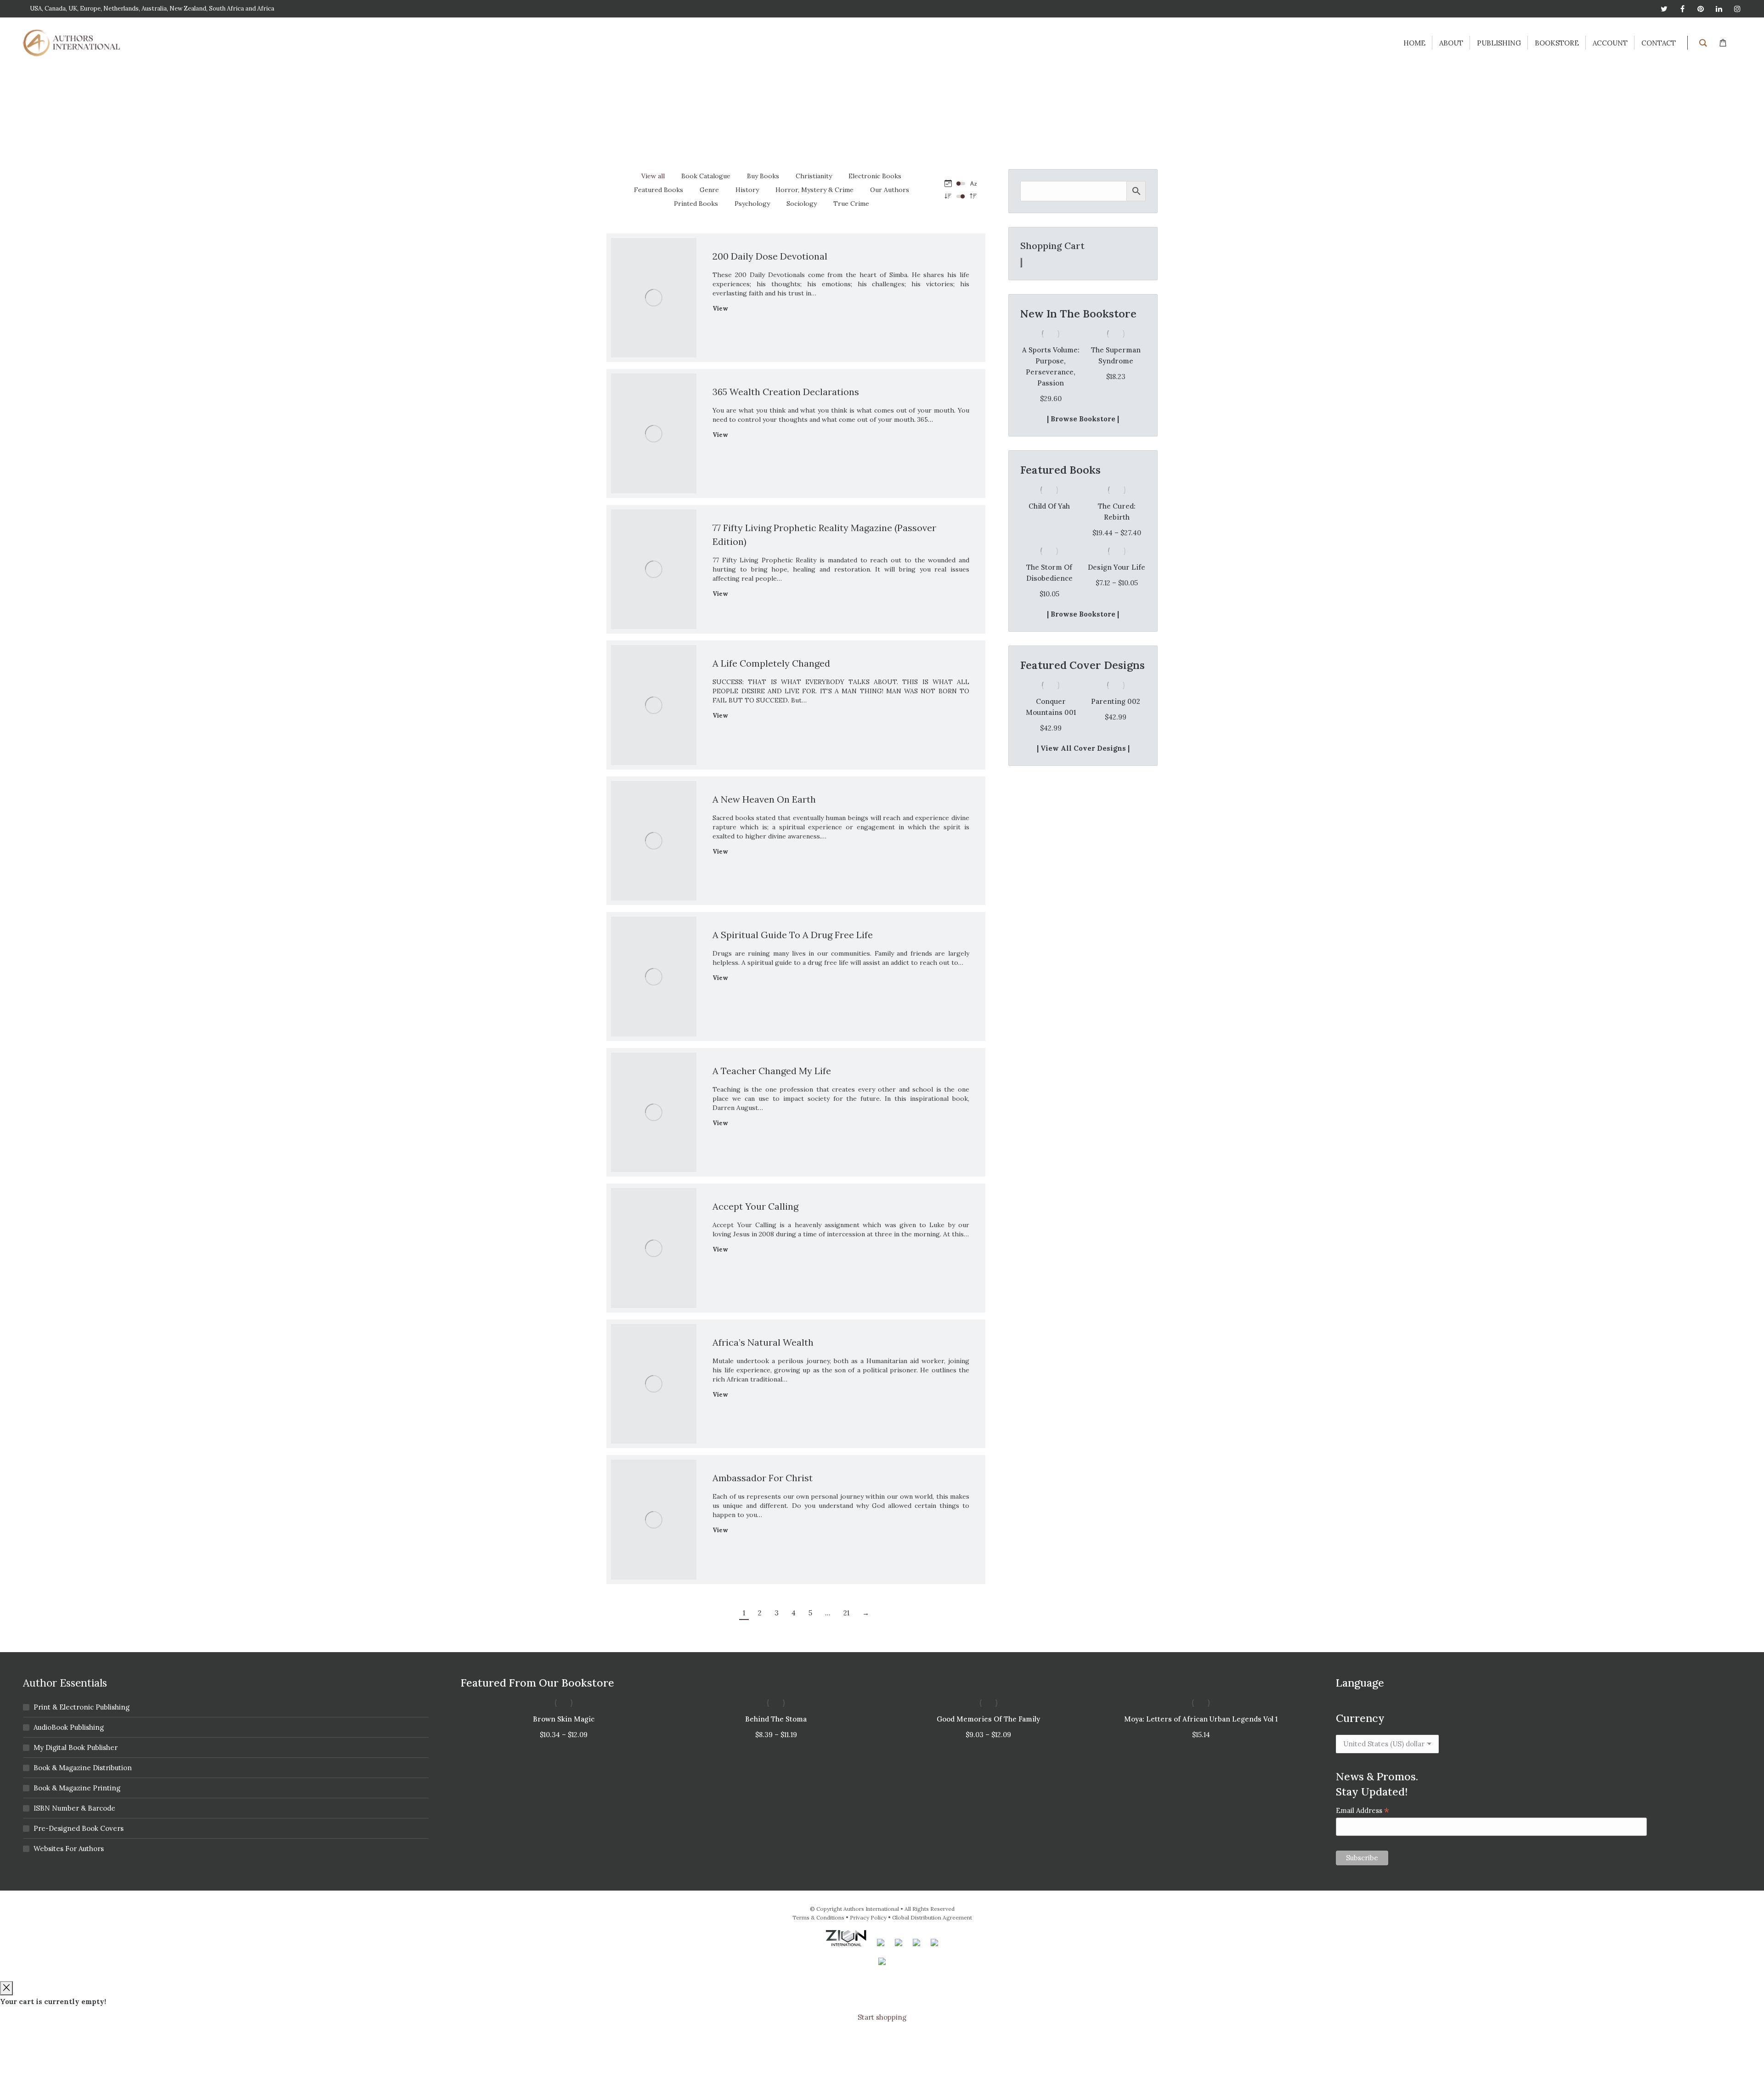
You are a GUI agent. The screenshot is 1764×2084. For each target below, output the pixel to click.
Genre (709, 190)
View (720, 309)
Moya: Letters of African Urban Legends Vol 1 (1201, 1719)
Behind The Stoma (776, 1719)
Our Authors (890, 190)
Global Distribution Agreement (932, 1917)
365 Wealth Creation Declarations (786, 392)
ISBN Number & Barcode (74, 1808)
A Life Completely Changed (771, 663)
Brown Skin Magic (564, 1719)
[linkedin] (1719, 9)
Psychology (752, 204)
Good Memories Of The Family (988, 1719)
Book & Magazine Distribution (83, 1768)
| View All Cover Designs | (1083, 726)
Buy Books (763, 176)
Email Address (1363, 1810)
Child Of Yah (1049, 484)
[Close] (6, 1988)
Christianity (814, 176)
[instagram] (1737, 9)
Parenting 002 (1050, 679)
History (747, 190)
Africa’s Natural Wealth (763, 1342)
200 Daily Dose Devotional (770, 256)
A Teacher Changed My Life (772, 1071)
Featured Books (659, 190)
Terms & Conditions (818, 1917)
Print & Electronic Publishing (82, 1707)
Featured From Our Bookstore (537, 1683)
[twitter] (1664, 9)
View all (653, 176)
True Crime (851, 204)
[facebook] (1682, 9)
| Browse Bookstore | (1083, 397)
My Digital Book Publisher (76, 1747)
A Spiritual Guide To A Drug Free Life (793, 935)
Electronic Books (875, 176)
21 (846, 1613)
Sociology (802, 204)
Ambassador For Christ (763, 1478)
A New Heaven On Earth (764, 799)
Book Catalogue (706, 176)
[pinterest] (1701, 9)
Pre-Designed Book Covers (79, 1828)
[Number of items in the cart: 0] (1021, 263)
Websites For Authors (69, 1849)
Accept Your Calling (755, 1206)
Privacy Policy (868, 1917)
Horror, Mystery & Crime (814, 190)
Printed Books (696, 204)
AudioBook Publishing (69, 1727)
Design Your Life (1117, 545)
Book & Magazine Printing (77, 1788)
